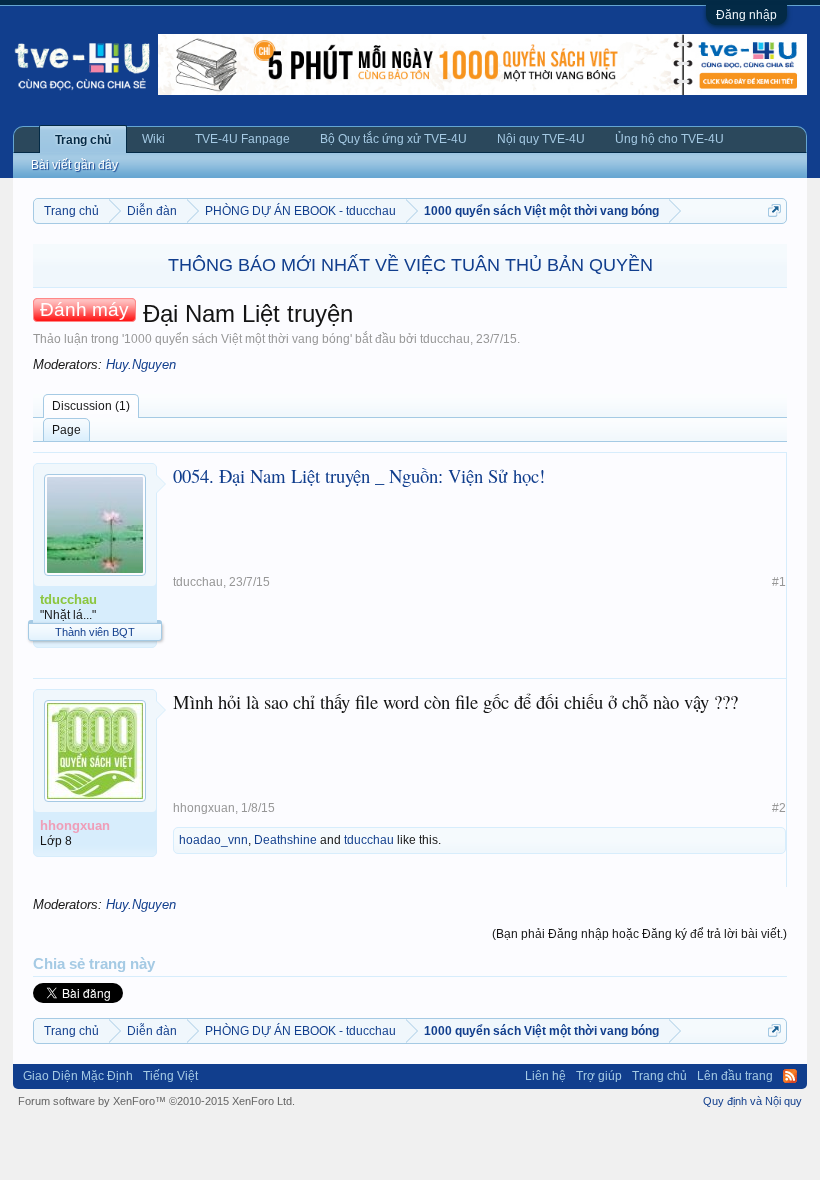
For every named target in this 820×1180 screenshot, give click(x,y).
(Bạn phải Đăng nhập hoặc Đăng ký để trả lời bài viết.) (639, 934)
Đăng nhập (746, 15)
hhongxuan (204, 808)
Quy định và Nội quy (752, 1101)
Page (66, 430)
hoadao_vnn (213, 840)
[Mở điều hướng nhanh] (774, 210)
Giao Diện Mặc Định (78, 1076)
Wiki (153, 139)
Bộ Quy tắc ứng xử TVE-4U (393, 139)
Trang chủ (83, 140)
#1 (779, 582)
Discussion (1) (91, 406)
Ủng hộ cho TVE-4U (669, 139)
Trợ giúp (599, 1076)
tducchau (445, 339)
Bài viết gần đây (74, 165)
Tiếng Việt (170, 1076)
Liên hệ (545, 1076)
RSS (790, 1076)
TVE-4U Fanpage (242, 139)
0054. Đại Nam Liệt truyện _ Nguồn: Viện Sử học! (359, 475)
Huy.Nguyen (141, 364)
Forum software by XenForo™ (156, 1101)
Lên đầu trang (735, 1076)
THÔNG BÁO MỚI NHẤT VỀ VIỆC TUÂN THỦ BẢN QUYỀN (410, 265)
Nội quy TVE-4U (541, 139)
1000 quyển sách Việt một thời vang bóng (237, 339)
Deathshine (285, 840)
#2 (779, 808)
